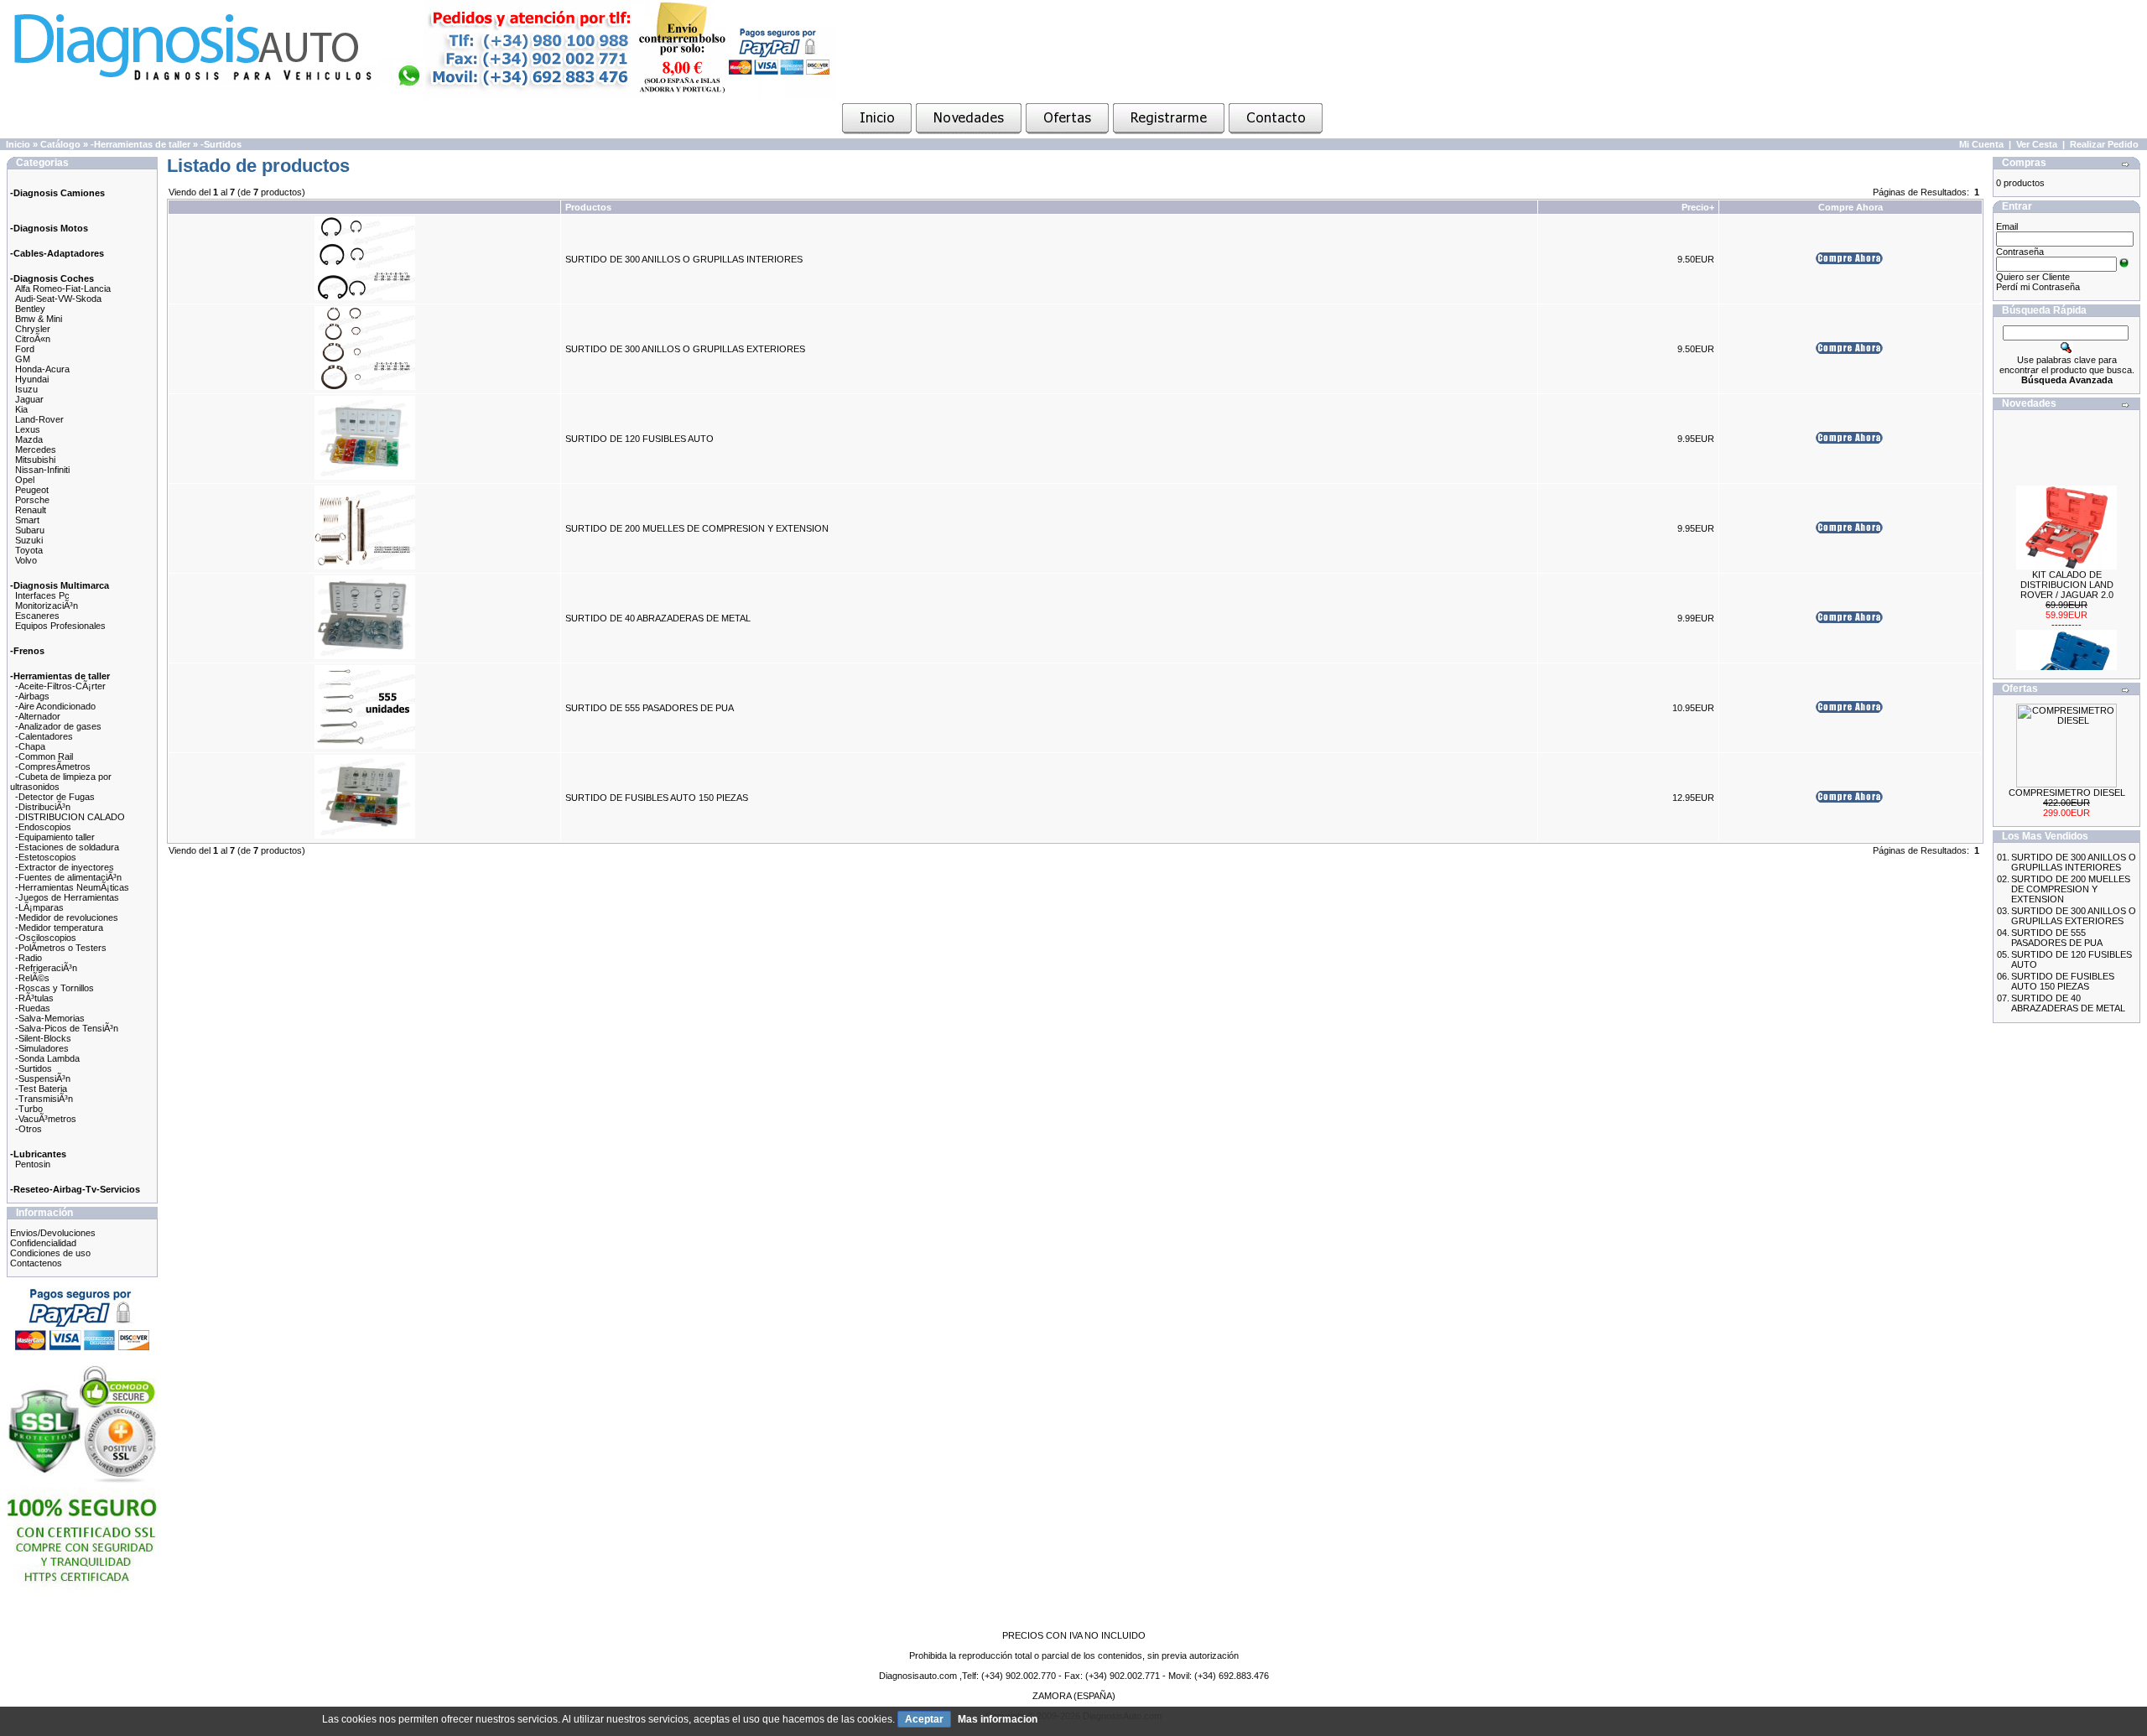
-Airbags (32, 696)
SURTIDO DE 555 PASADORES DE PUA (650, 708)
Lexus (28, 429)
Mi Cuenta (1981, 144)
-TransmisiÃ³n (44, 1099)
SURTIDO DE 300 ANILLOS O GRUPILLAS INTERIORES (684, 259)
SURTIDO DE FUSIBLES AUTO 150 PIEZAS (657, 798)
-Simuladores (42, 1048)
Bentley (30, 309)
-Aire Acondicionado (55, 706)
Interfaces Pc (42, 595)
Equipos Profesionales (60, 626)
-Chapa (30, 746)
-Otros (29, 1129)
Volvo (26, 560)
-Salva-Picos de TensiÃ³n (67, 1028)
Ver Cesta (2037, 144)
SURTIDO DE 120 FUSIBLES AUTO (639, 439)
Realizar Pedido (2104, 144)
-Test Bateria (41, 1089)
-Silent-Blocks (43, 1038)
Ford (25, 349)
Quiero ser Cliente (2033, 277)
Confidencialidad (43, 1243)
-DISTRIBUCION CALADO (70, 817)
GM (23, 359)
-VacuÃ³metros (46, 1119)
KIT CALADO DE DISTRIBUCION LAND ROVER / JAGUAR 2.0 (2067, 569)
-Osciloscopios (46, 938)
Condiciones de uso (50, 1253)
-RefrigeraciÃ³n (46, 968)
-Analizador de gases (58, 726)
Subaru (30, 530)
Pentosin (33, 1164)
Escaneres (37, 616)
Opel (25, 480)
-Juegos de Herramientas (67, 897)
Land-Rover (39, 419)
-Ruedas (33, 1008)
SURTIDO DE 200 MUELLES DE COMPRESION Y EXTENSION (697, 528)
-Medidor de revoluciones (67, 917)
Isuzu (26, 389)
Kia (21, 409)
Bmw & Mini (39, 319)
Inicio (18, 144)
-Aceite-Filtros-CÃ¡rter (60, 686)
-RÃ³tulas (34, 998)
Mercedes (36, 450)
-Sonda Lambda (47, 1058)
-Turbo (29, 1109)
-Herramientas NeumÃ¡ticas (72, 887)
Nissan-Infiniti (42, 470)
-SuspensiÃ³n (43, 1079)
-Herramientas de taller (140, 144)
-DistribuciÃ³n (43, 807)
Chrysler (33, 329)
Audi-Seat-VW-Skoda (58, 299)
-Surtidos (221, 144)
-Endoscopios (43, 827)
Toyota (29, 550)
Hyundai (32, 379)
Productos (588, 207)
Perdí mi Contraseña (2038, 287)
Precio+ (1698, 207)
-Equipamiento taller (55, 837)
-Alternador (38, 716)
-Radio (29, 958)
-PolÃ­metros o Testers (61, 948)
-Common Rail (44, 756)
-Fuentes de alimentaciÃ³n (68, 877)
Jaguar (29, 399)
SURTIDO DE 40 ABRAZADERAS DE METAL (658, 618)
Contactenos (36, 1263)
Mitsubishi (35, 460)
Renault (31, 510)
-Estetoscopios (46, 857)
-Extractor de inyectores (65, 867)
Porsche (32, 500)
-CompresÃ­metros (53, 767)
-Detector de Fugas (55, 797)
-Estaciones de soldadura (67, 847)
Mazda (29, 439)
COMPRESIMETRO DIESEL (2067, 793)
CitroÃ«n (33, 339)
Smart (27, 520)
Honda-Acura (42, 369)
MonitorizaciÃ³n (47, 606)
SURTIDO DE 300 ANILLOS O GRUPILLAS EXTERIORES (685, 349)
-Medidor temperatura (59, 928)
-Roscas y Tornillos (55, 988)
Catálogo (60, 144)
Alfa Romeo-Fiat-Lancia (63, 288)
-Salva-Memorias (50, 1018)
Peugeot (32, 490)
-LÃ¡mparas (39, 907)
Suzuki (29, 540)
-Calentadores (44, 736)
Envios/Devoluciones (53, 1233)
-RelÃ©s (32, 978)
